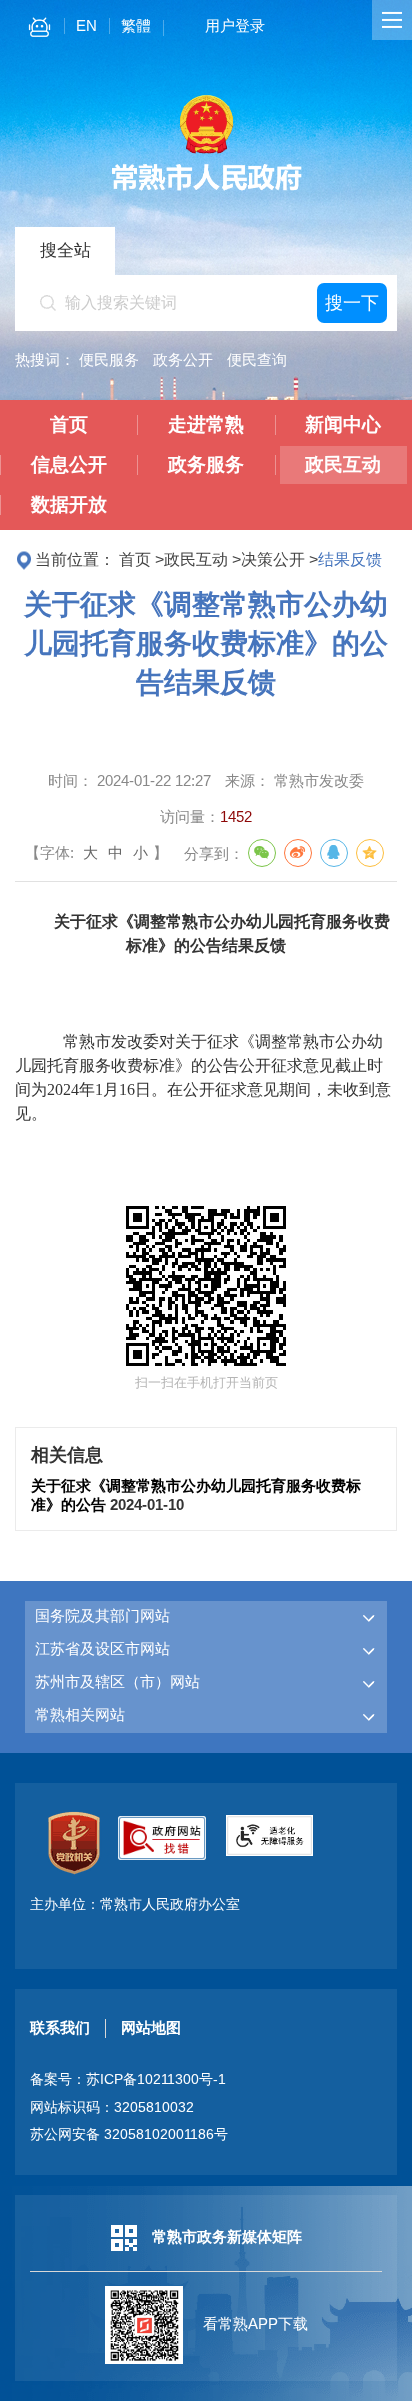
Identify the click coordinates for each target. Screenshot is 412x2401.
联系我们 (60, 2027)
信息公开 (69, 464)
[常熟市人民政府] (206, 188)
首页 (69, 424)
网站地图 (151, 2027)
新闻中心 (343, 424)
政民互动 (343, 464)
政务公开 (183, 359)
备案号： (128, 2079)
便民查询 (257, 359)
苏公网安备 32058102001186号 (129, 2134)
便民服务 (109, 359)
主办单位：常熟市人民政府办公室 (135, 1904)
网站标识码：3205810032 (112, 2107)
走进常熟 (206, 424)
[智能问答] (39, 30)
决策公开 (273, 559)
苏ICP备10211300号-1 (156, 2079)
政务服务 (206, 464)
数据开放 (69, 504)
